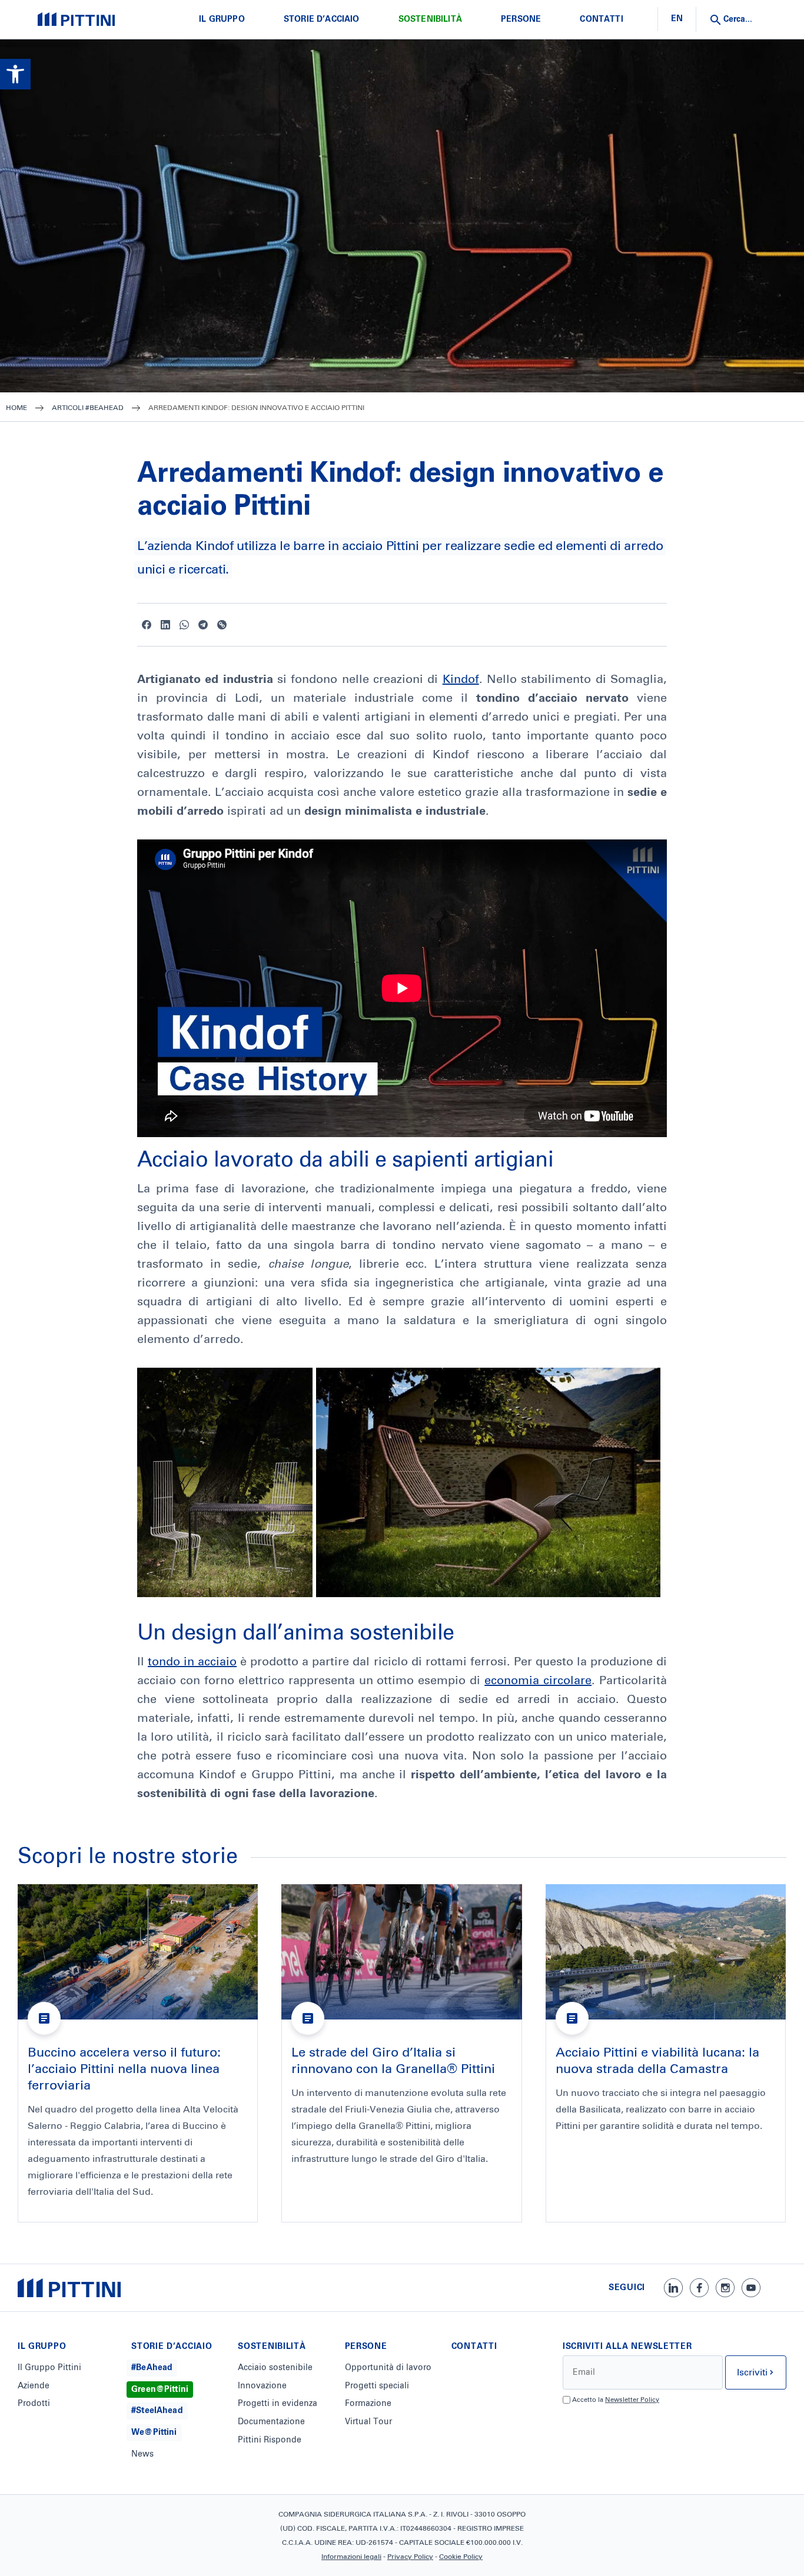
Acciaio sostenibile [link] (275, 2368)
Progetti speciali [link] (377, 2386)
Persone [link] (521, 19)
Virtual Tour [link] (368, 2422)
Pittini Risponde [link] (270, 2440)
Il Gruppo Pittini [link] (49, 2368)
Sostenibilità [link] (430, 19)
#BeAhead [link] (152, 2368)
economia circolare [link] (538, 1681)
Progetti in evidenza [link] (278, 2404)
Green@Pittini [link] (160, 2390)
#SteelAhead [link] (157, 2411)
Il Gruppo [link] (222, 19)
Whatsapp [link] (184, 625)
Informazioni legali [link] (351, 2557)
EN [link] (677, 19)
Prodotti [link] (34, 2404)
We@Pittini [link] (154, 2432)
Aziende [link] (34, 2386)
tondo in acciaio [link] (192, 1662)
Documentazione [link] (271, 2422)
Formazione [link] (368, 2404)
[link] (15, 74)
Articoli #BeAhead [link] (88, 408)
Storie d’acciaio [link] (322, 19)
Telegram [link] (203, 625)
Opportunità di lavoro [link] (388, 2368)
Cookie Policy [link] (461, 2557)
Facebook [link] (147, 625)
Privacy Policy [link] (410, 2557)
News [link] (142, 2454)
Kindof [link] (461, 679)
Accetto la (616, 2400)
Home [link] (16, 408)
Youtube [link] (751, 2288)
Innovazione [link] (262, 2386)
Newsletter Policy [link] (632, 2400)
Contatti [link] (601, 19)
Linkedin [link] (165, 625)
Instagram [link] (725, 2288)
